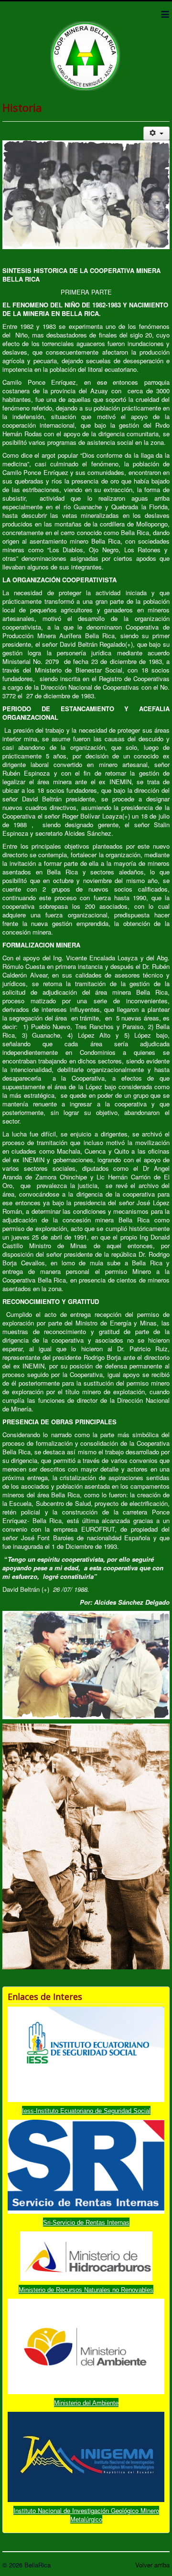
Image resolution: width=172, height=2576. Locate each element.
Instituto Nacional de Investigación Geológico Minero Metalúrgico (86, 2515)
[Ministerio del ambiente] (86, 2345)
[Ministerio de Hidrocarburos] (86, 2255)
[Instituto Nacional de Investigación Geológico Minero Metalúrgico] (86, 2456)
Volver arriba (152, 2565)
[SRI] (86, 2166)
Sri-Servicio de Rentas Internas (86, 2223)
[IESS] (86, 2053)
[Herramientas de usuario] (156, 133)
